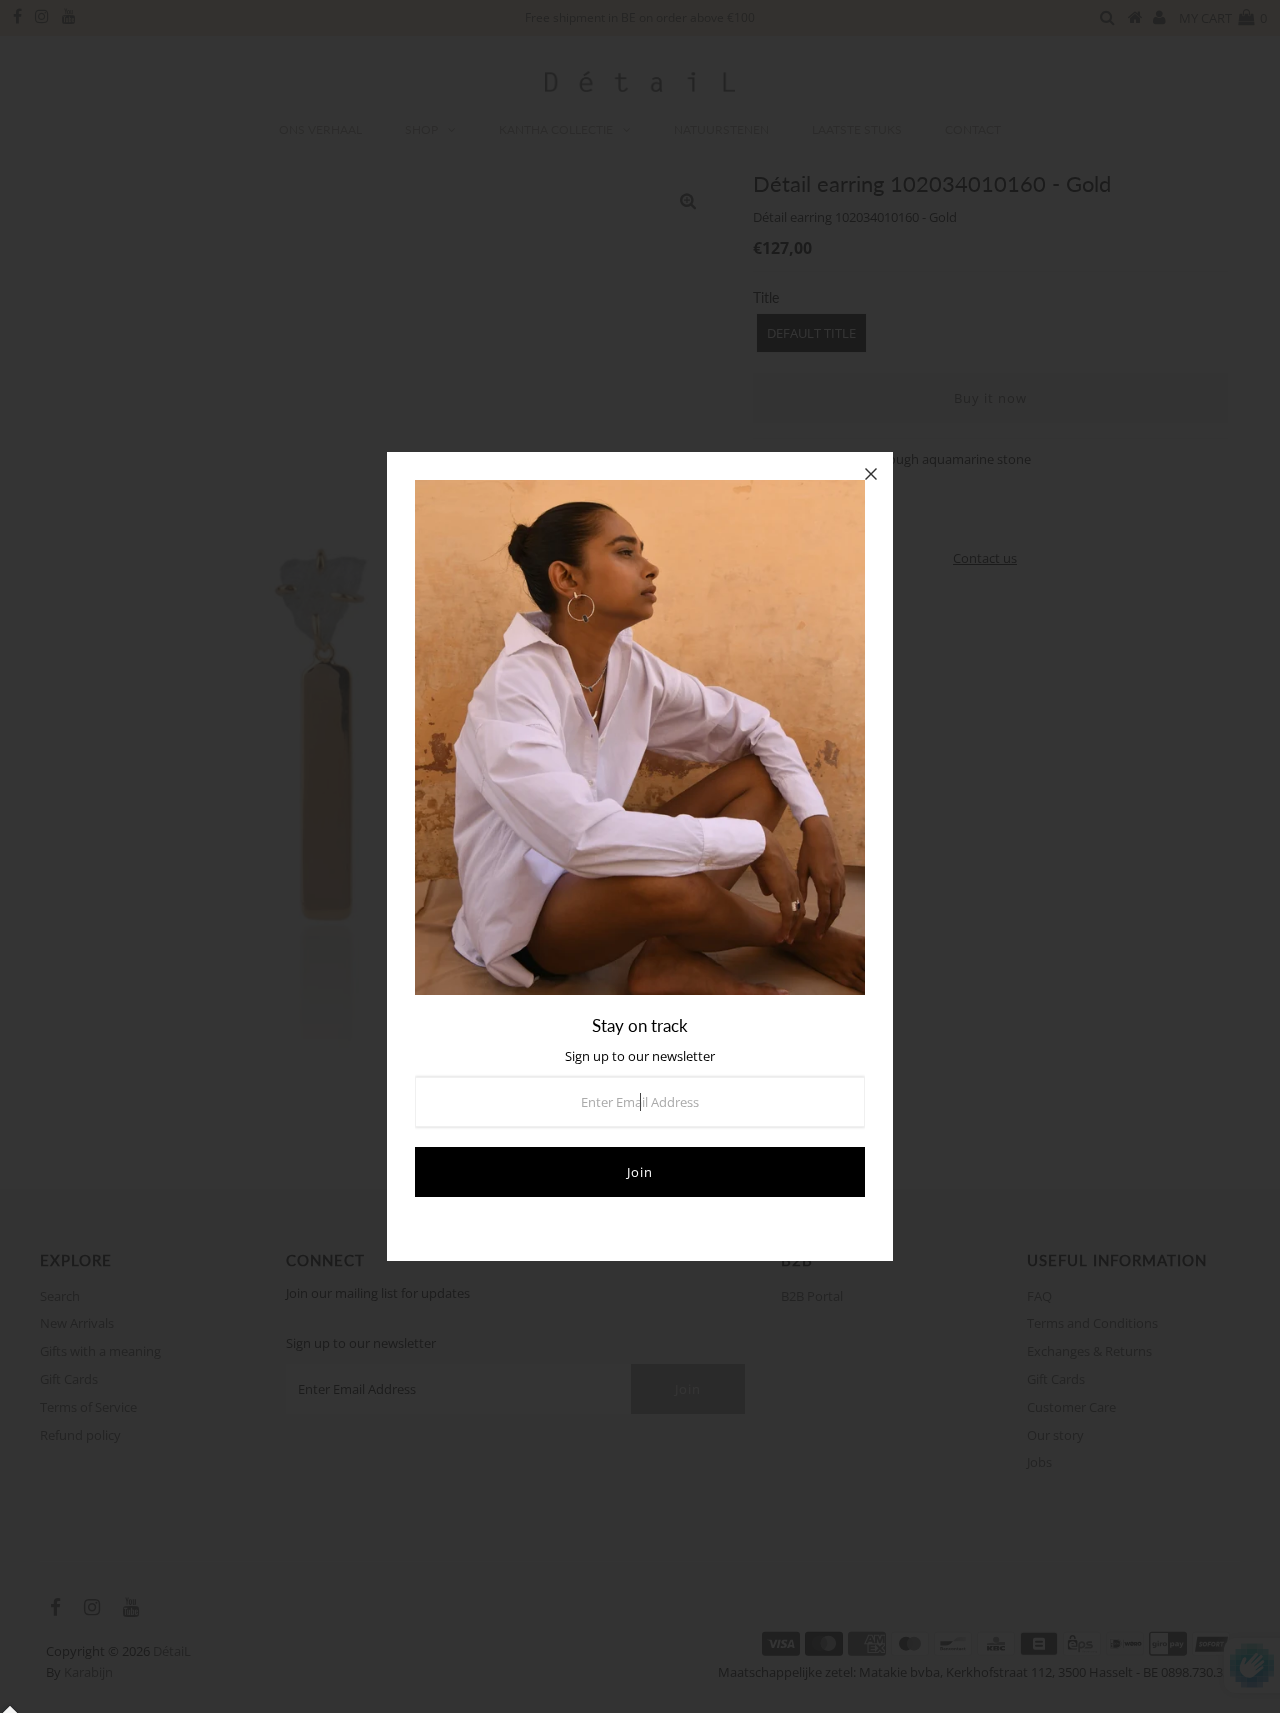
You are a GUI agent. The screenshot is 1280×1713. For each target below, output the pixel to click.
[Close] (871, 474)
